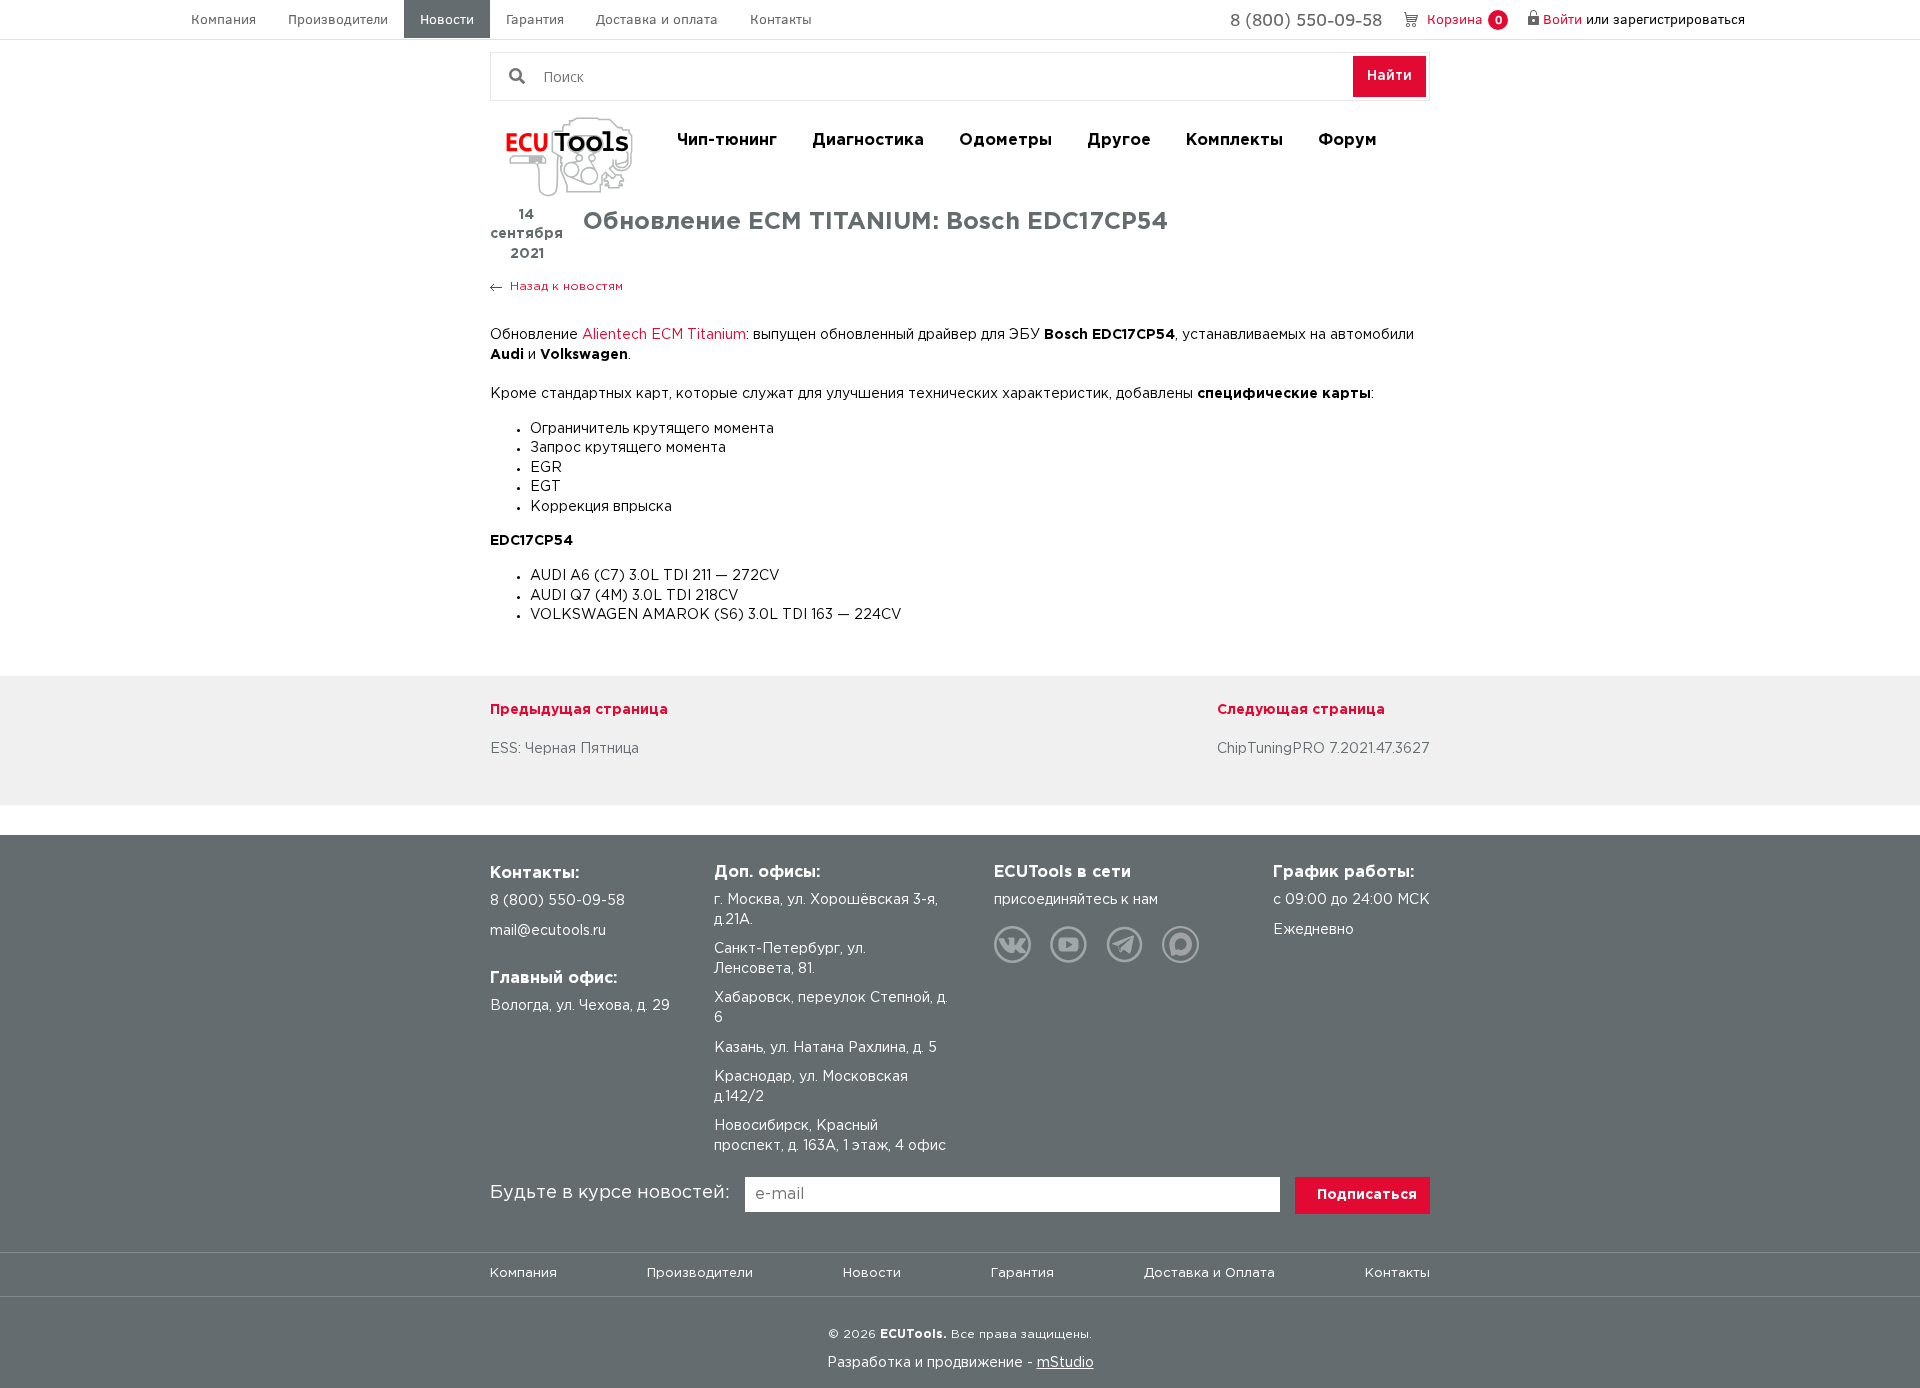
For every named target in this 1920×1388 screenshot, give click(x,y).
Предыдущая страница (579, 710)
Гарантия (535, 18)
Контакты (781, 18)
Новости (447, 18)
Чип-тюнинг (727, 140)
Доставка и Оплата (1209, 1273)
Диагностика (868, 140)
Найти (1389, 76)
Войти (1562, 18)
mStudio (1065, 1363)
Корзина (1464, 18)
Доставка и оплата (657, 18)
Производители (338, 18)
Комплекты (1234, 140)
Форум (1347, 140)
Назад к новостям (566, 286)
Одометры (1005, 140)
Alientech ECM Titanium (664, 335)
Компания (223, 18)
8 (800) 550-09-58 (1306, 19)
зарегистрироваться (1679, 18)
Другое (1119, 140)
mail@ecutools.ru (548, 931)
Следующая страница (1301, 710)
